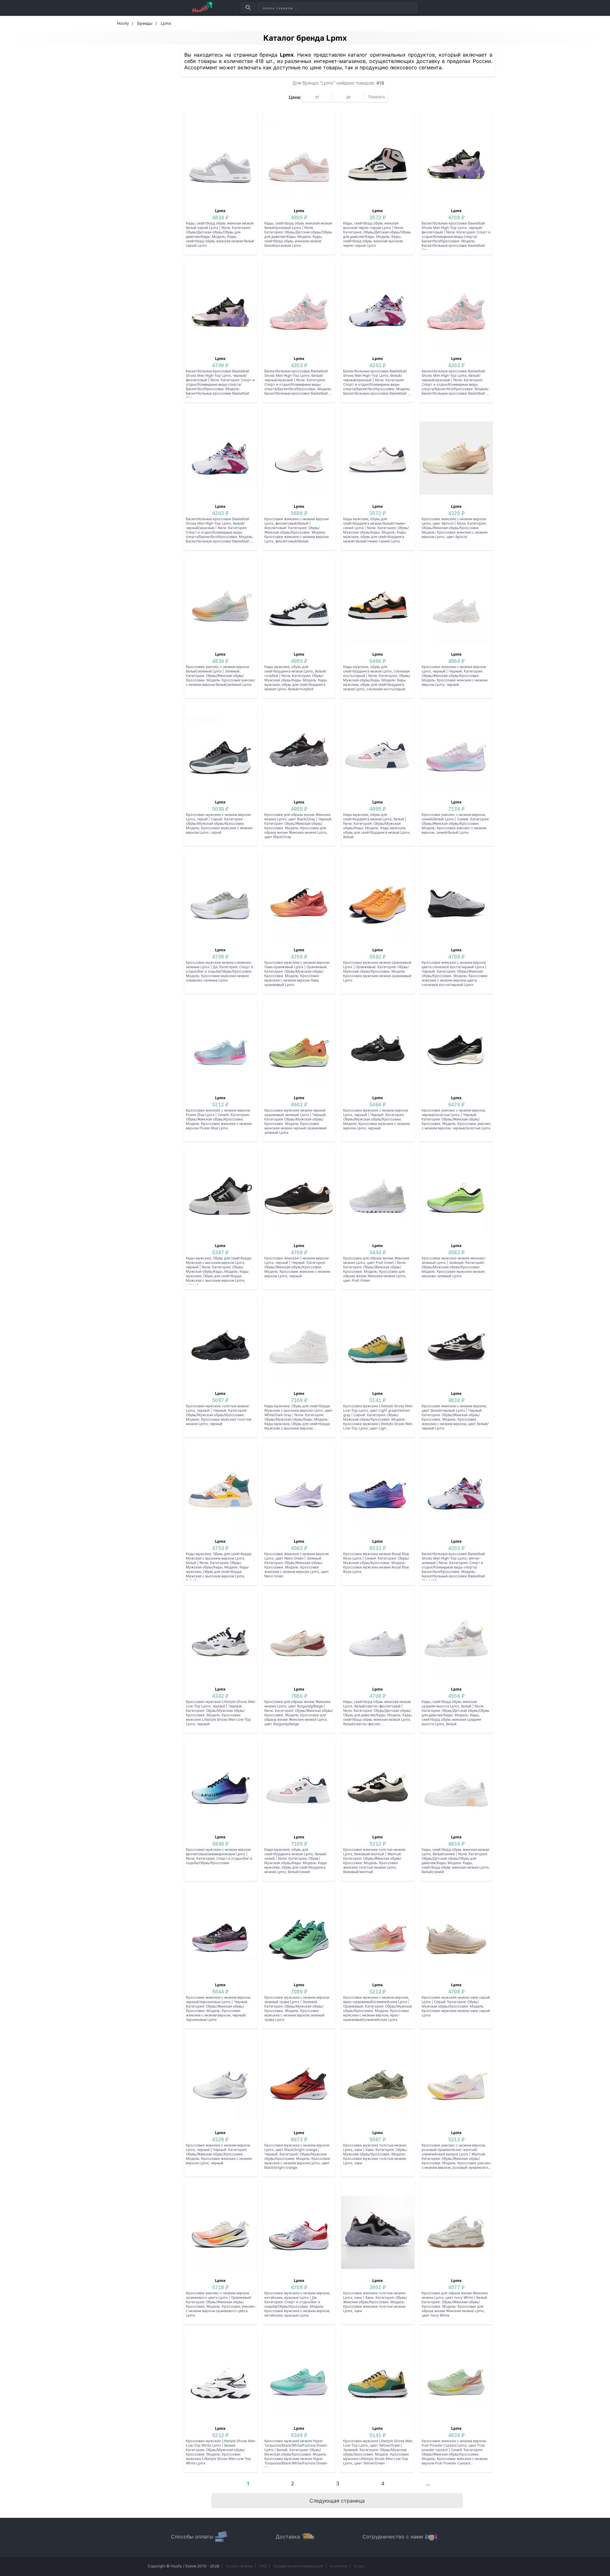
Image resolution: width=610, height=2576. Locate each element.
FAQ (263, 2566)
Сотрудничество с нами (393, 2537)
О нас (359, 2566)
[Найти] (248, 8)
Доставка (288, 2537)
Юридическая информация (298, 2566)
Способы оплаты (192, 2537)
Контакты (339, 2566)
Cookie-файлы (239, 2566)
